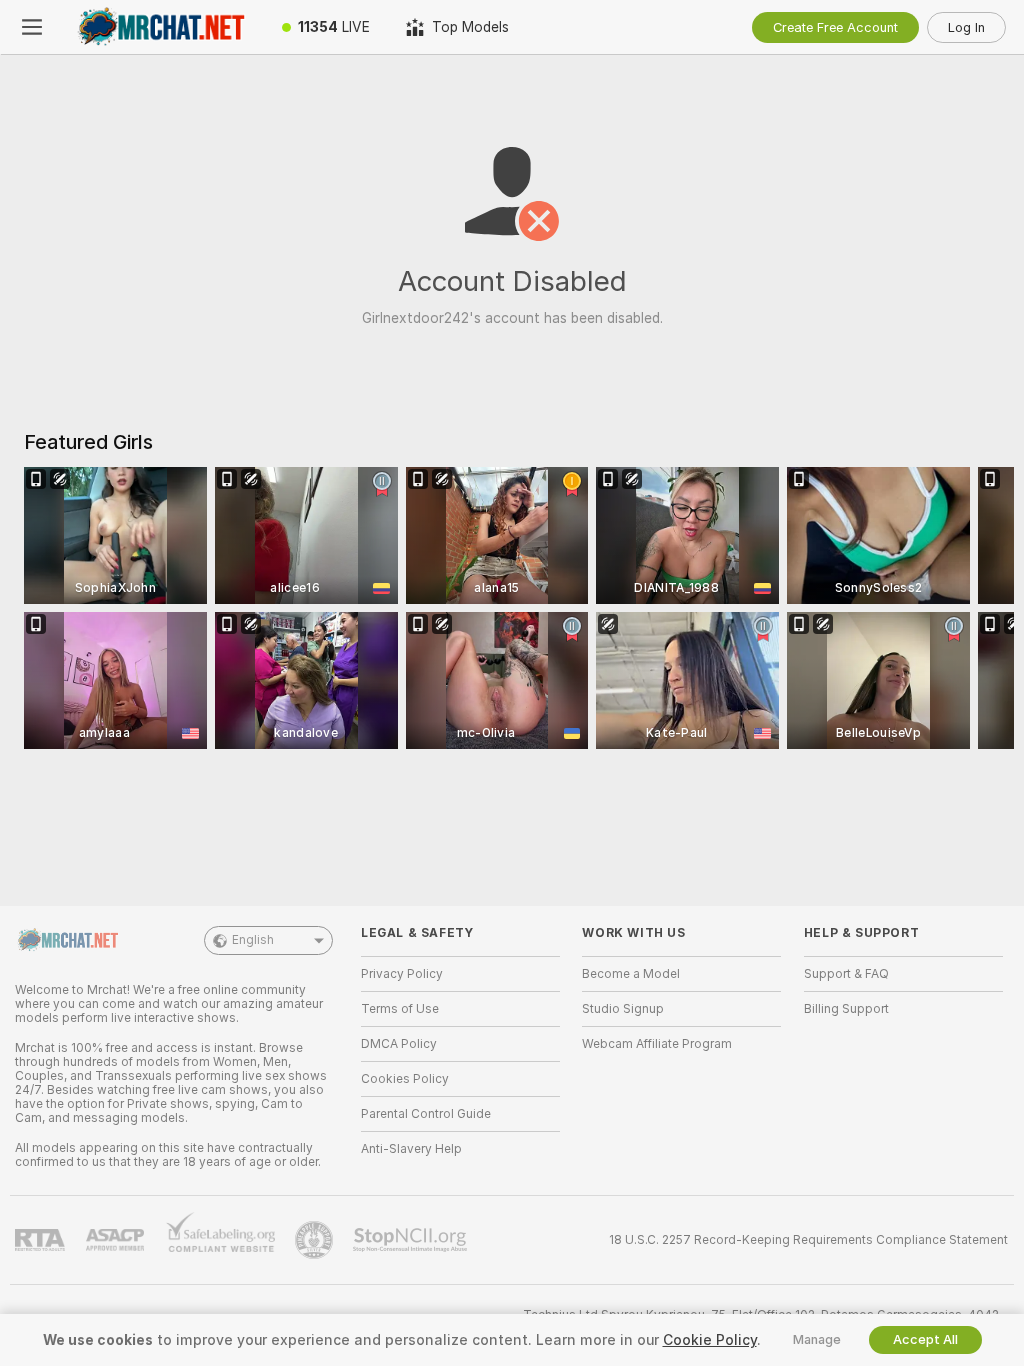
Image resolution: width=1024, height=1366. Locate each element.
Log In (966, 27)
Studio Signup (623, 1009)
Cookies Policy (405, 1079)
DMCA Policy (399, 1044)
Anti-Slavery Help (411, 1149)
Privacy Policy (402, 974)
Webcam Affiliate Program (657, 1044)
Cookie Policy (710, 1340)
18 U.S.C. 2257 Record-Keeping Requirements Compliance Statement (808, 1240)
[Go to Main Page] (164, 27)
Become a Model (631, 974)
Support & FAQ (846, 974)
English (253, 940)
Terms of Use (400, 1009)
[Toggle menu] (32, 27)
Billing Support (846, 1009)
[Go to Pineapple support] (316, 1240)
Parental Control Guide (426, 1114)
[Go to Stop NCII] (412, 1240)
